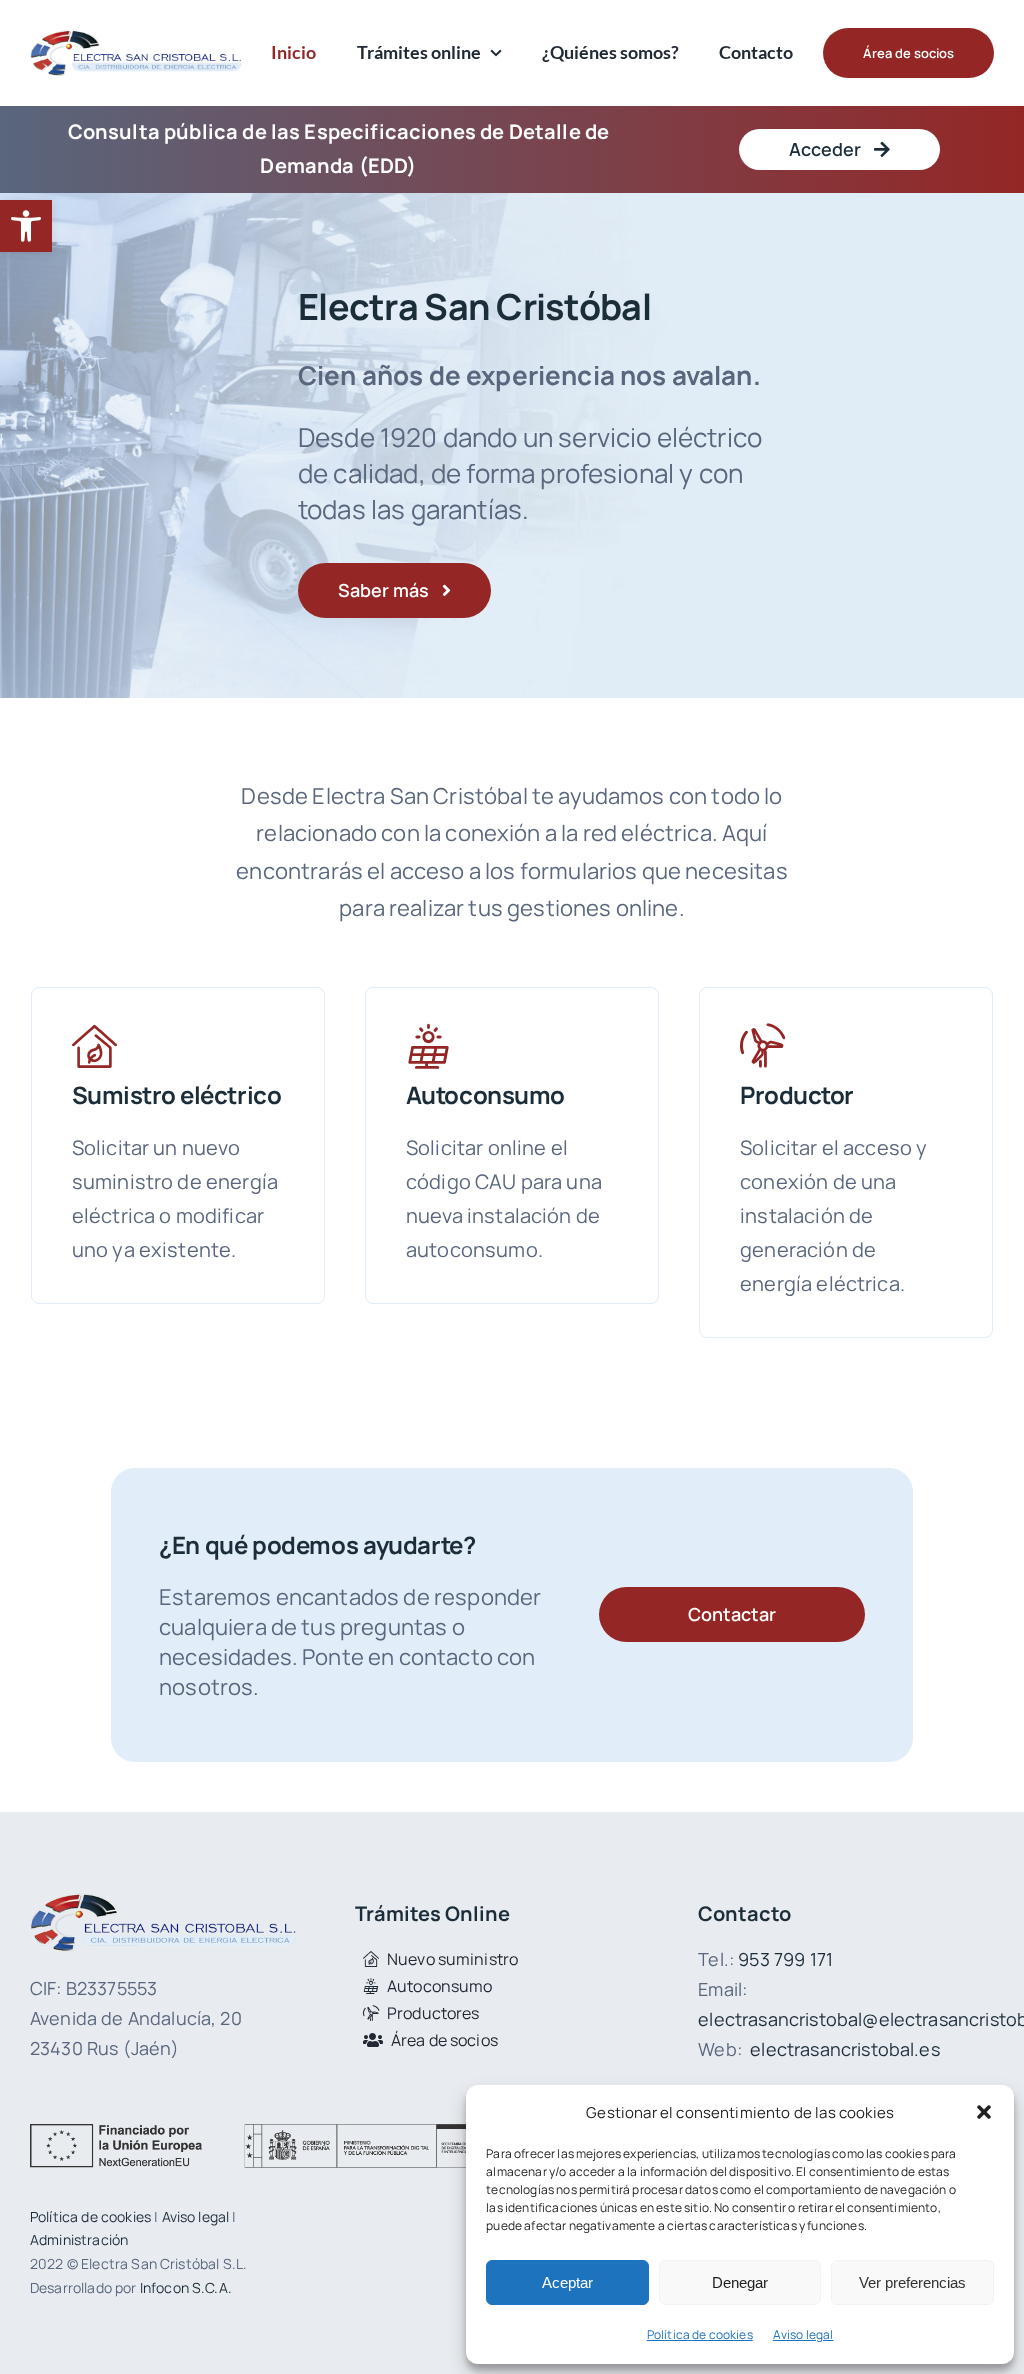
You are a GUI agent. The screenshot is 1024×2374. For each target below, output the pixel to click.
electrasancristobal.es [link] (845, 2049)
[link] (26, 226)
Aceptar (567, 2282)
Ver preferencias (912, 2282)
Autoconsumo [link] (485, 1094)
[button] (984, 2112)
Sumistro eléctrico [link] (176, 1094)
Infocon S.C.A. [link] (186, 2287)
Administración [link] (79, 2239)
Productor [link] (797, 1094)
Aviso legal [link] (803, 2334)
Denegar (740, 2282)
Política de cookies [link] (700, 2334)
